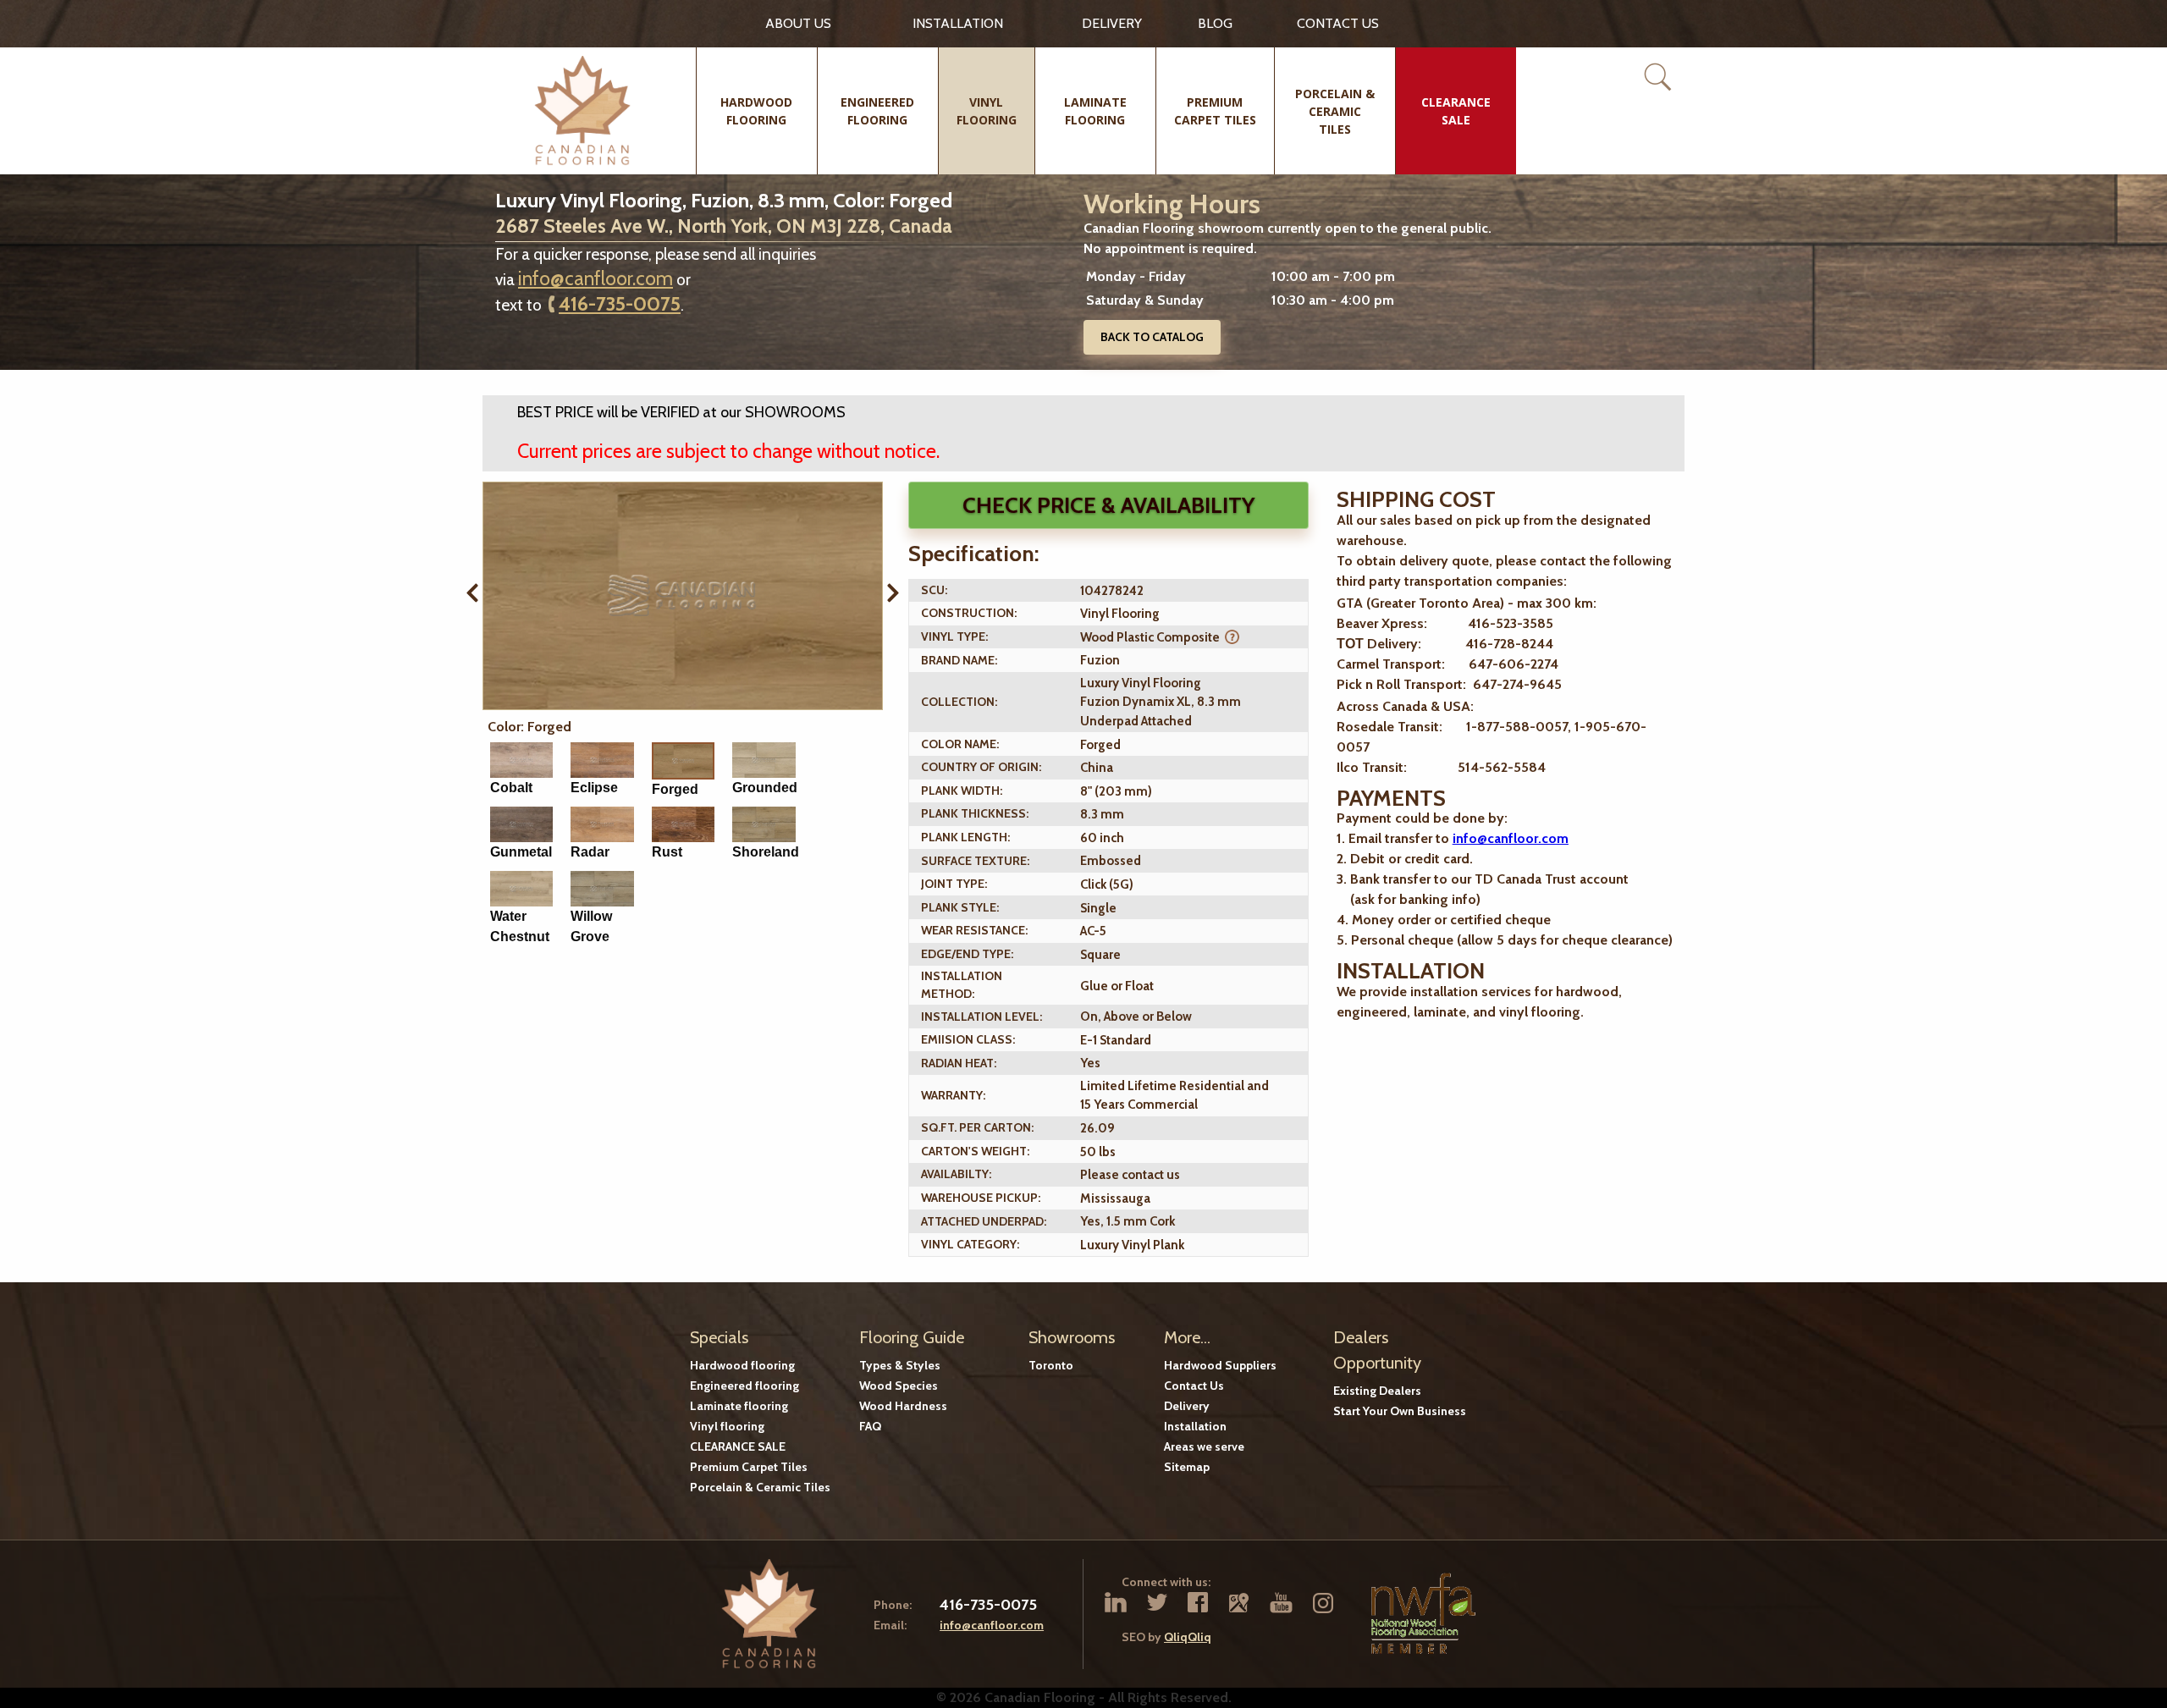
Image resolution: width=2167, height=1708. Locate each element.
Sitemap (1187, 1467)
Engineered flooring (744, 1386)
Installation (958, 23)
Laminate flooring (739, 1406)
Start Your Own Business (1400, 1411)
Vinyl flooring (727, 1426)
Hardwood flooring (742, 1365)
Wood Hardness (903, 1406)
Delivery (1112, 23)
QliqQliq (1188, 1637)
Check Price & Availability (1108, 505)
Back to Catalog (1152, 337)
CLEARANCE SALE (738, 1446)
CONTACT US (1338, 23)
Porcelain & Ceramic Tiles (760, 1487)
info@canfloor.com (596, 278)
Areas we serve (1204, 1446)
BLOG (1215, 23)
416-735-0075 (620, 304)
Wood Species (899, 1386)
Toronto (1051, 1365)
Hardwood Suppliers (1220, 1365)
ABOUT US (798, 23)
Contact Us (1194, 1386)
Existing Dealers (1377, 1391)
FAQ (870, 1426)
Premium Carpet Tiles (749, 1467)
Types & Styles (900, 1365)
